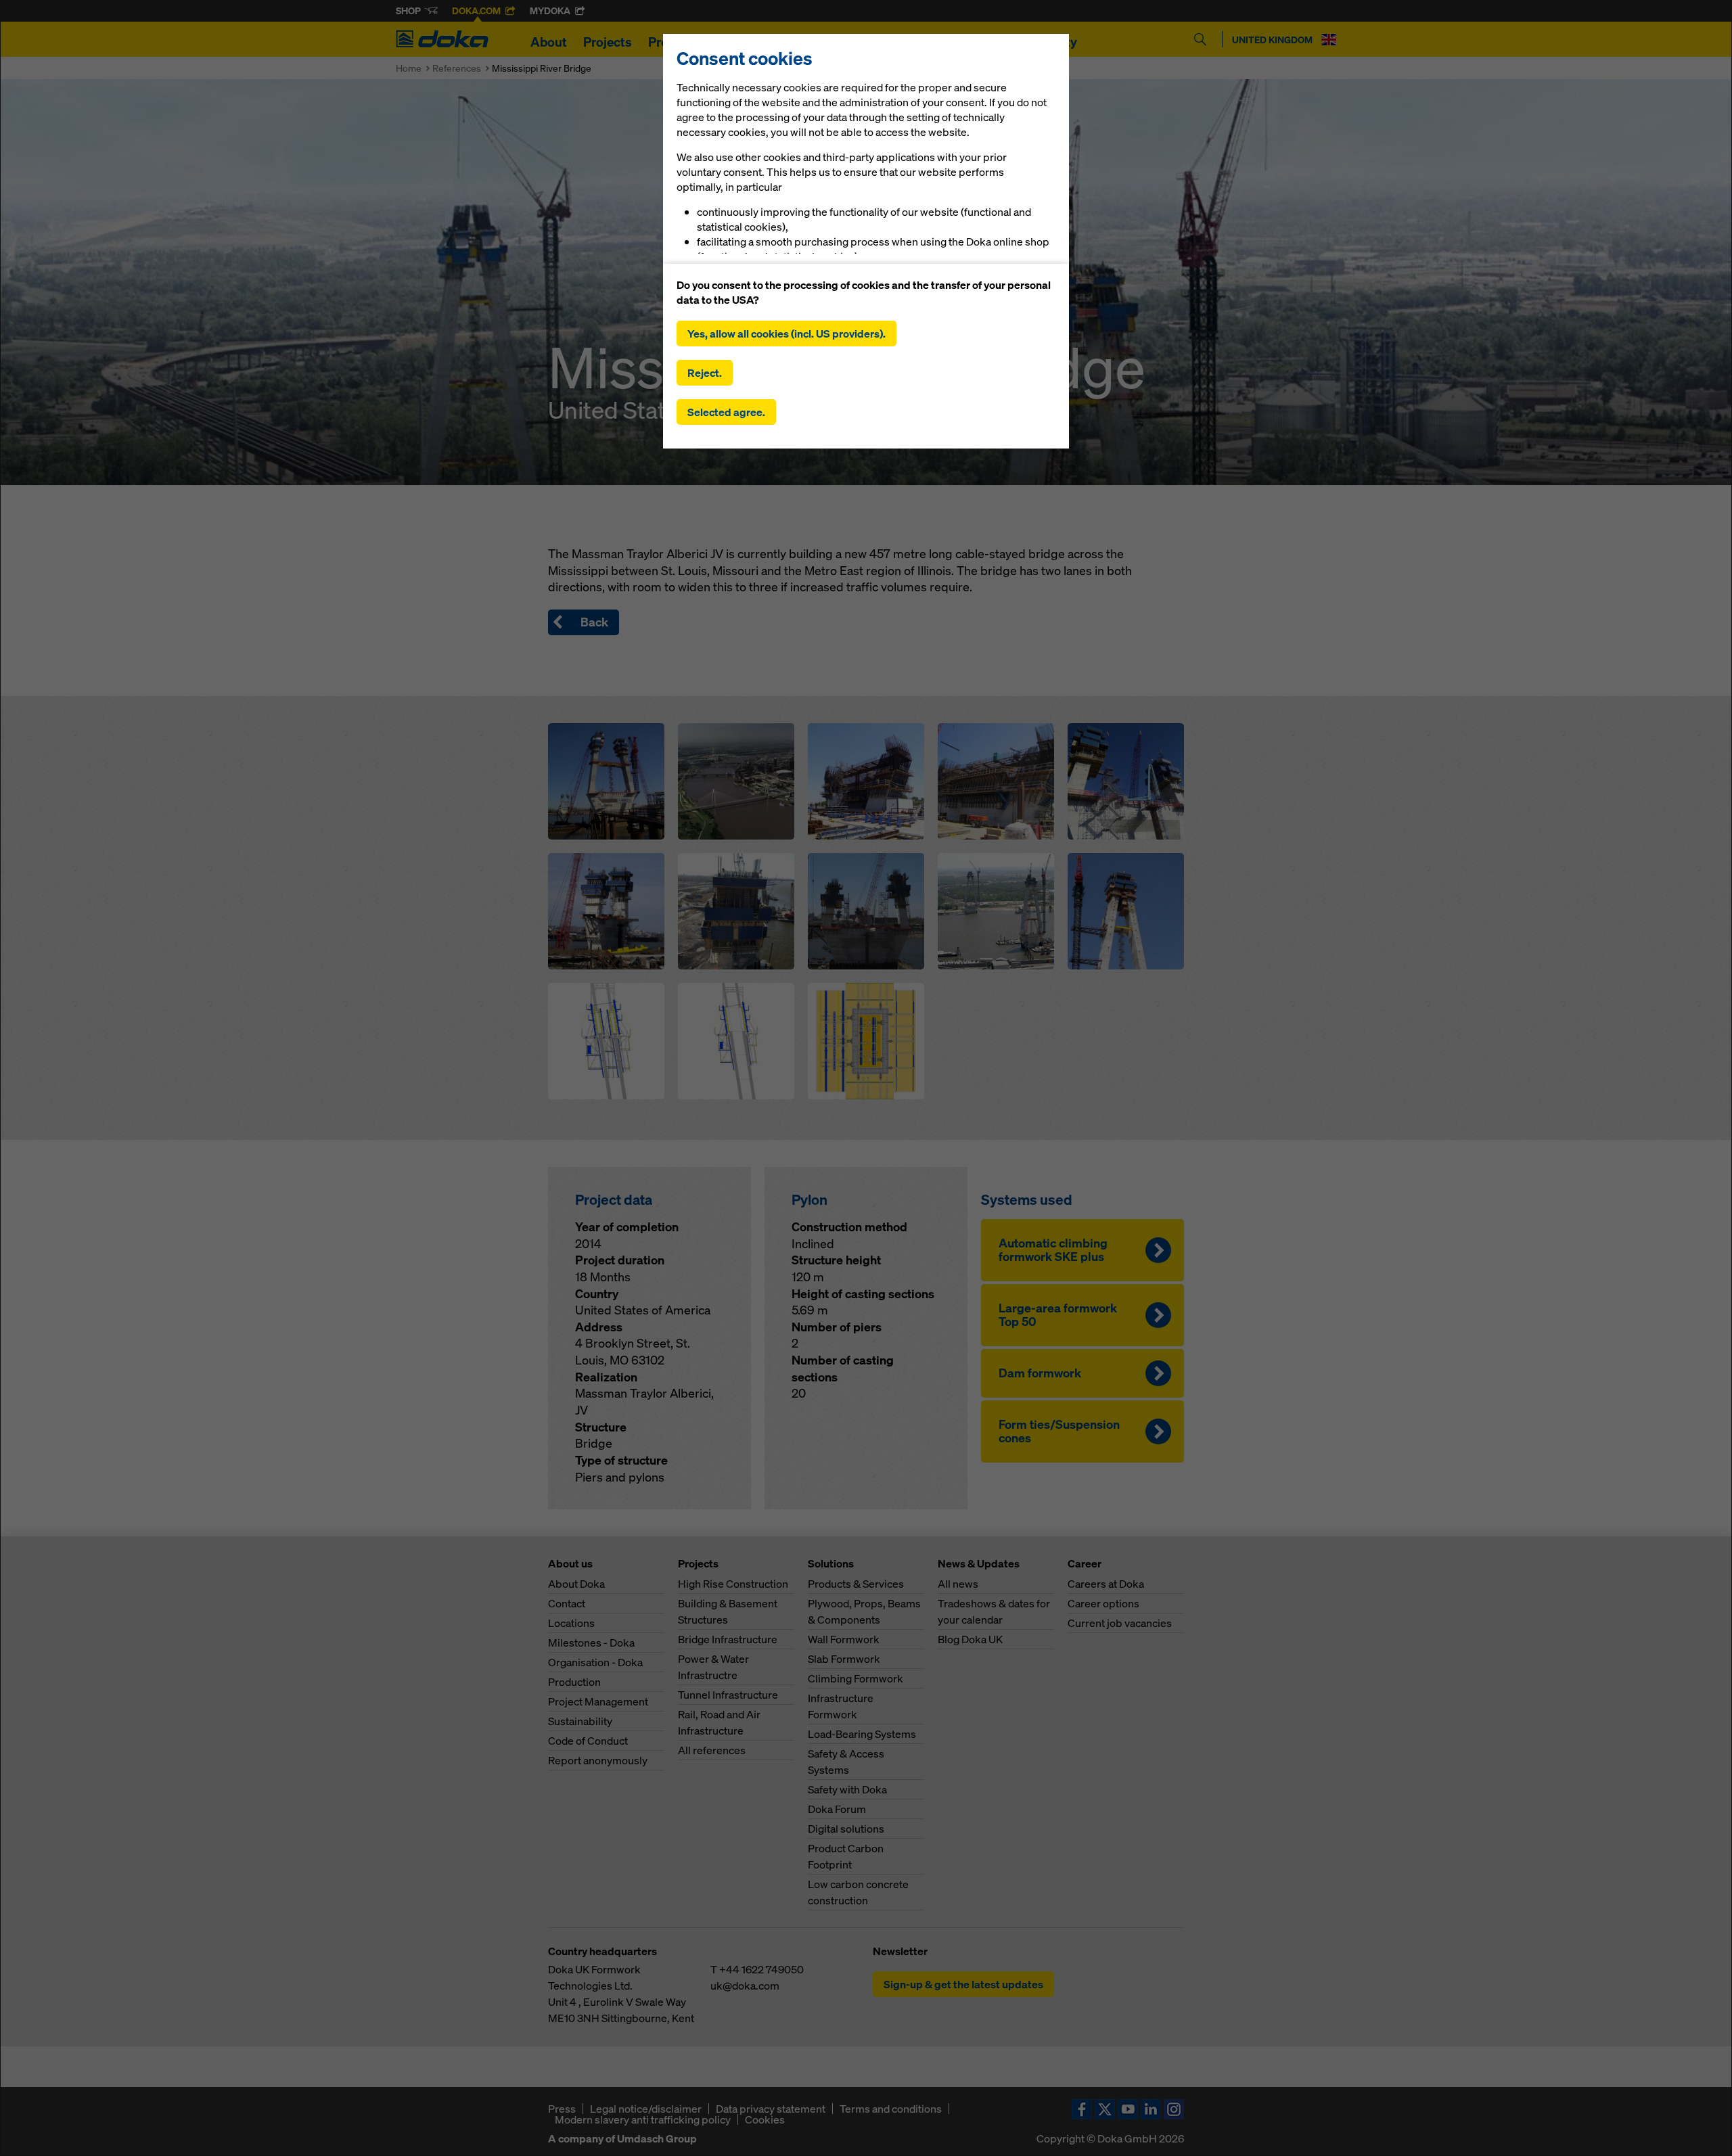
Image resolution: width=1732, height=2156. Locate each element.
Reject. (705, 373)
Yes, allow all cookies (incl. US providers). (787, 334)
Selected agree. (726, 412)
